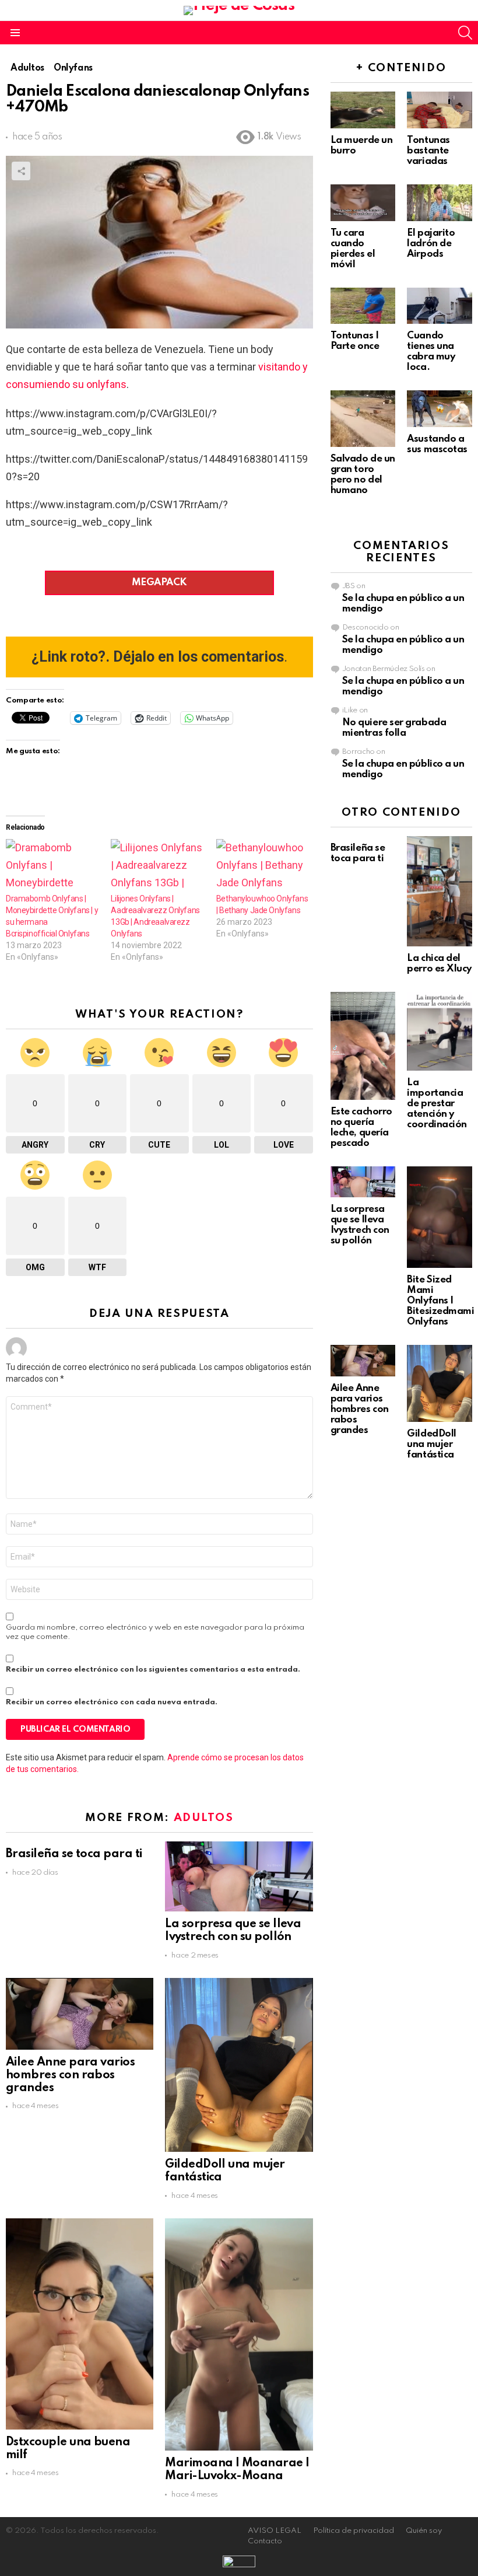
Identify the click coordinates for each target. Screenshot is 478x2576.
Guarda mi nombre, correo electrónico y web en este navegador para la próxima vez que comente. (155, 1632)
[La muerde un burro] (363, 110)
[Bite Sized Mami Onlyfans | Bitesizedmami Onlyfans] (440, 1217)
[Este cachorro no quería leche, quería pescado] (363, 1046)
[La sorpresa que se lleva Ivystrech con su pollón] (239, 1876)
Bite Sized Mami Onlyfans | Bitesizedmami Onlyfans (440, 1301)
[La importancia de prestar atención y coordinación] (440, 1031)
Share (21, 171)
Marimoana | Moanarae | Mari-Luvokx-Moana (237, 2470)
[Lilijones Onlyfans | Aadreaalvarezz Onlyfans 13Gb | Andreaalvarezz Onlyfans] (157, 866)
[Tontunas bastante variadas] (440, 110)
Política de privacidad (354, 2531)
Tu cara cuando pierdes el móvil (353, 249)
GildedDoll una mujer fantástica (432, 1444)
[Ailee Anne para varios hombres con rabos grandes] (80, 2014)
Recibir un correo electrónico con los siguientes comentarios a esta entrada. (153, 1670)
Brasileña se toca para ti (74, 1854)
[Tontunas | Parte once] (363, 306)
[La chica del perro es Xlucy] (440, 891)
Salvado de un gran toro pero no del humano (363, 475)
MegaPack (159, 583)
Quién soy (424, 2531)
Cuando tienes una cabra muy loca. (431, 352)
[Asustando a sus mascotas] (440, 409)
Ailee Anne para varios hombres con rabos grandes (70, 2075)
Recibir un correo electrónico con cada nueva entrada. (112, 1702)
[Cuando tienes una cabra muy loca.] (440, 306)
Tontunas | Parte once (355, 341)
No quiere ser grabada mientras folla (394, 728)
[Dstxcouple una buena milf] (80, 2324)
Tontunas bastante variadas (428, 151)
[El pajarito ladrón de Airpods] (440, 203)
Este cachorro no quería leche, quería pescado (361, 1128)
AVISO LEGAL (275, 2531)
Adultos (204, 1818)
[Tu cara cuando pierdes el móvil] (363, 203)
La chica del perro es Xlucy (439, 964)
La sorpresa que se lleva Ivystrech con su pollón (233, 1931)
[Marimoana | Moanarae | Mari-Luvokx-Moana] (239, 2334)
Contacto (265, 2541)
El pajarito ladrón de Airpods (431, 244)
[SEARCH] (465, 33)
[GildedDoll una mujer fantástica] (239, 2065)
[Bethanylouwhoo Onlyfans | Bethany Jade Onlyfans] (263, 866)
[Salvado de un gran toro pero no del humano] (363, 418)
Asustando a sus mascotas (437, 444)
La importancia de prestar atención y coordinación (437, 1104)
